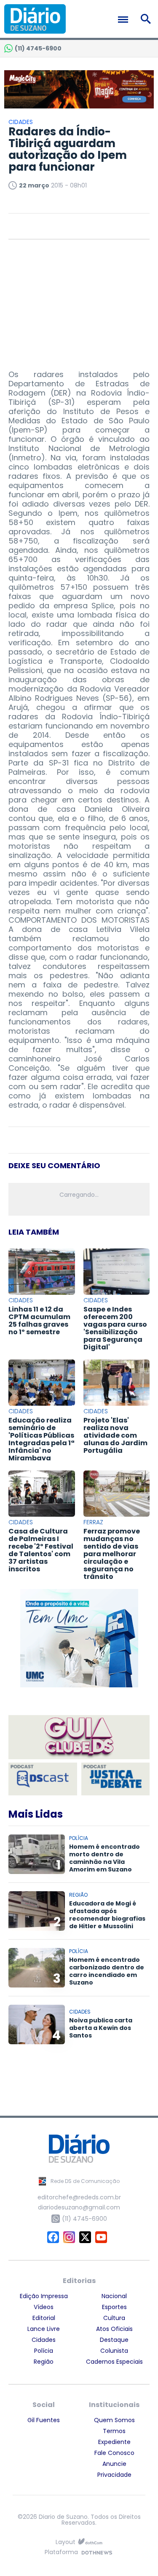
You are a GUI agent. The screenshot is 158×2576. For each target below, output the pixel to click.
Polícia (44, 2351)
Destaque (114, 2340)
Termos (114, 2431)
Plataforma (61, 2553)
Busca (147, 19)
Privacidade (114, 2475)
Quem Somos (114, 2420)
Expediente (114, 2442)
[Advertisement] (79, 301)
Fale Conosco (114, 2453)
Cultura (114, 2318)
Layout (66, 2542)
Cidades (44, 2340)
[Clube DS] (79, 1738)
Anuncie (114, 2464)
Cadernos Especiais (114, 2362)
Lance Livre (44, 2329)
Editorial (44, 2318)
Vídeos (44, 2307)
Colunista (114, 2351)
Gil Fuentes (44, 2420)
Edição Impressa (44, 2296)
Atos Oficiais (114, 2329)
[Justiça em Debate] (116, 1779)
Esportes (114, 2307)
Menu (125, 20)
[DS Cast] (43, 1779)
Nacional (114, 2296)
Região (44, 2362)
